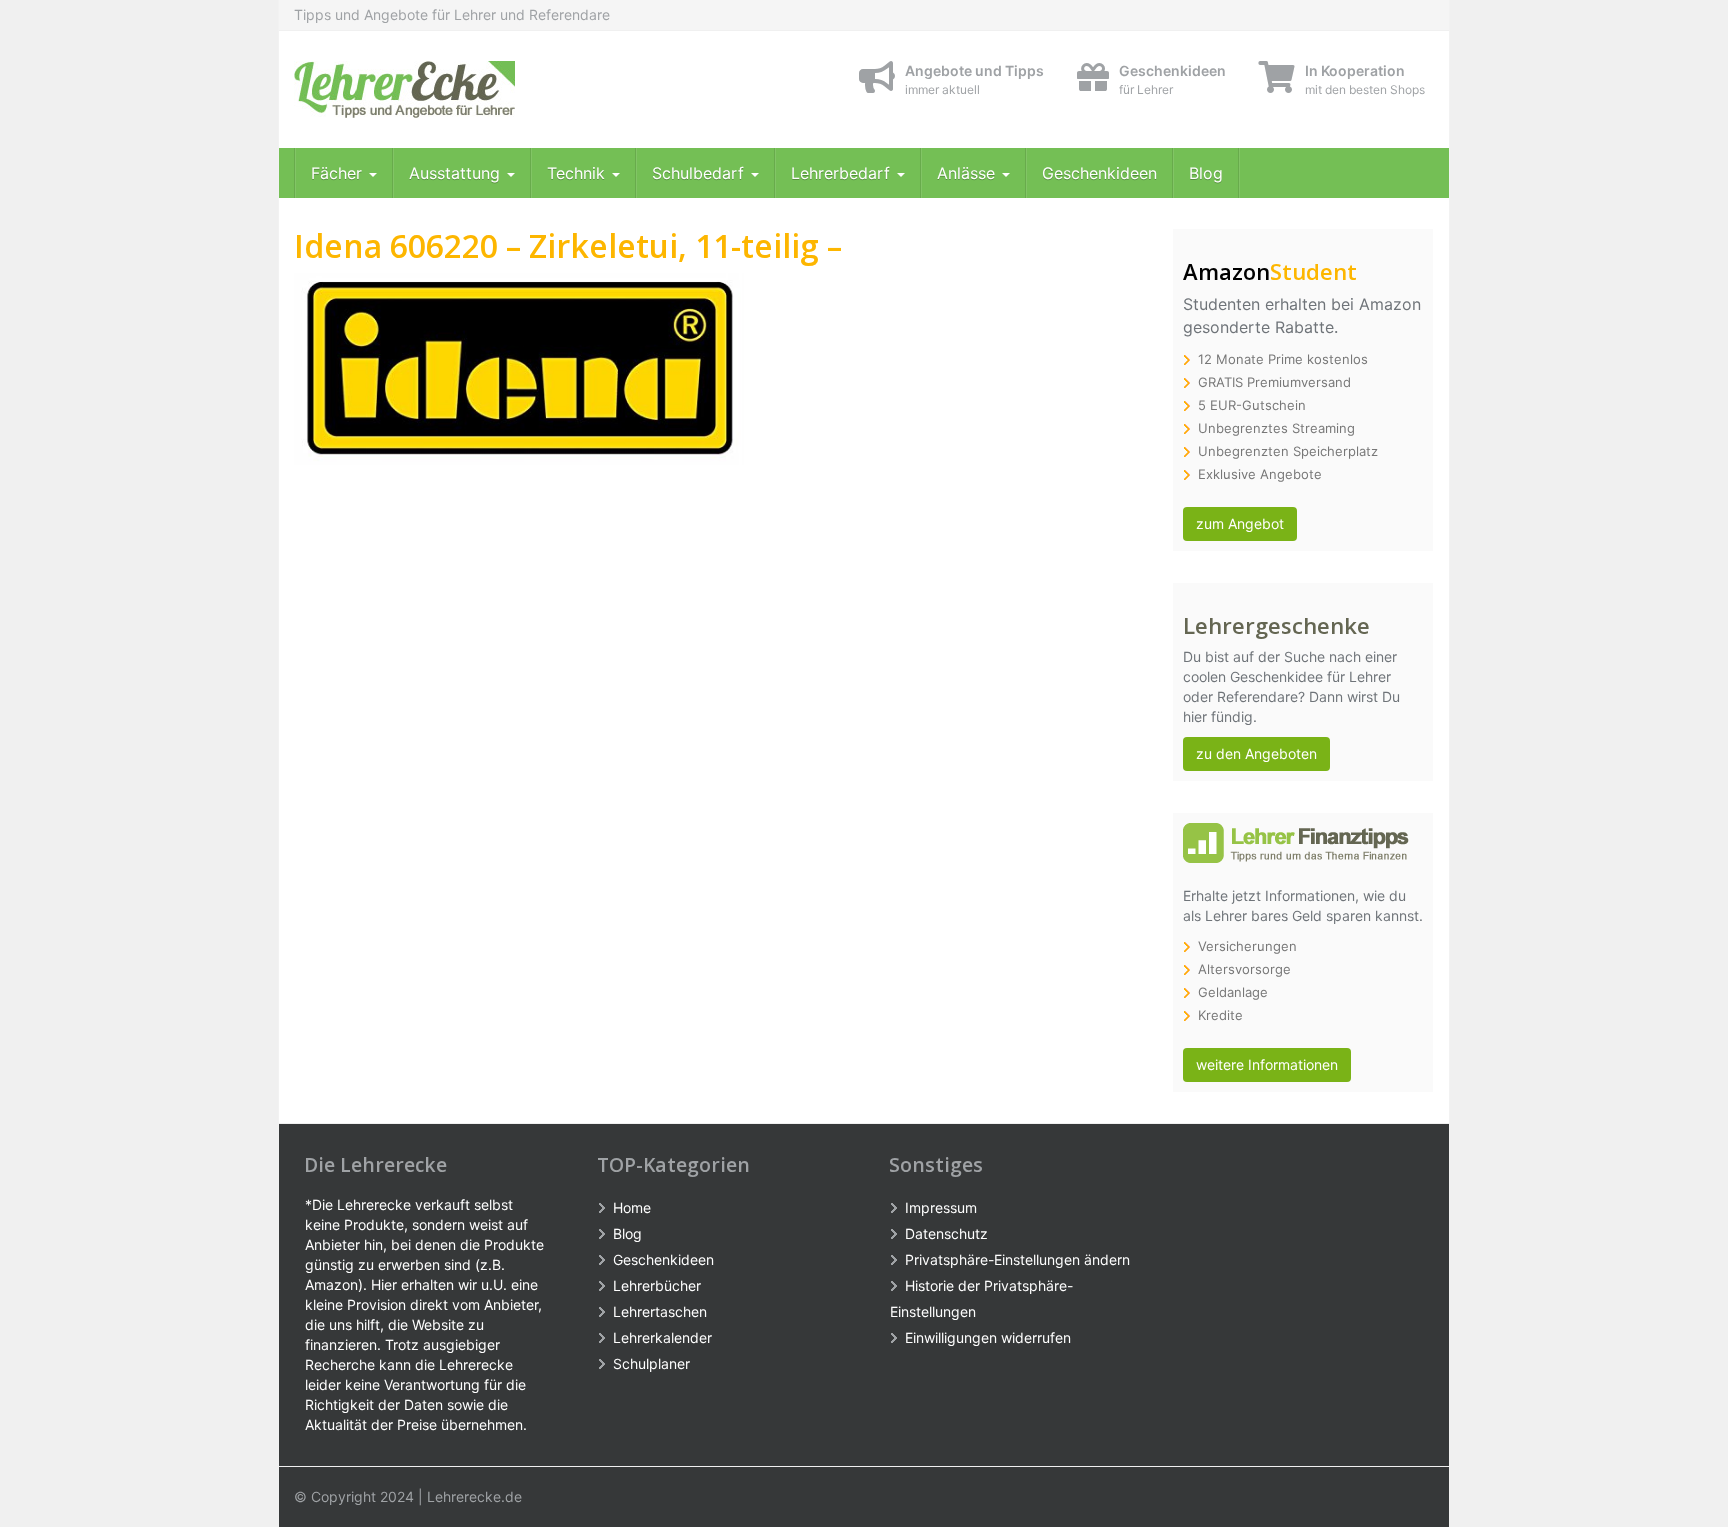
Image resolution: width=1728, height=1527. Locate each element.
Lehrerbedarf (843, 173)
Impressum (941, 1207)
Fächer (339, 173)
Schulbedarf (700, 173)
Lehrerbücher (657, 1285)
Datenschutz (946, 1233)
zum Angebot (1240, 523)
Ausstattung (457, 173)
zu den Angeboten (1256, 753)
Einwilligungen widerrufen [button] (988, 1337)
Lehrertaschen (660, 1311)
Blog (1206, 173)
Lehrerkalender (662, 1337)
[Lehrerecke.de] (474, 89)
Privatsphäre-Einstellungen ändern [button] (1017, 1259)
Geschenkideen (1099, 173)
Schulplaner (651, 1363)
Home (632, 1207)
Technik (578, 173)
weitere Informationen (1267, 1064)
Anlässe (968, 173)
